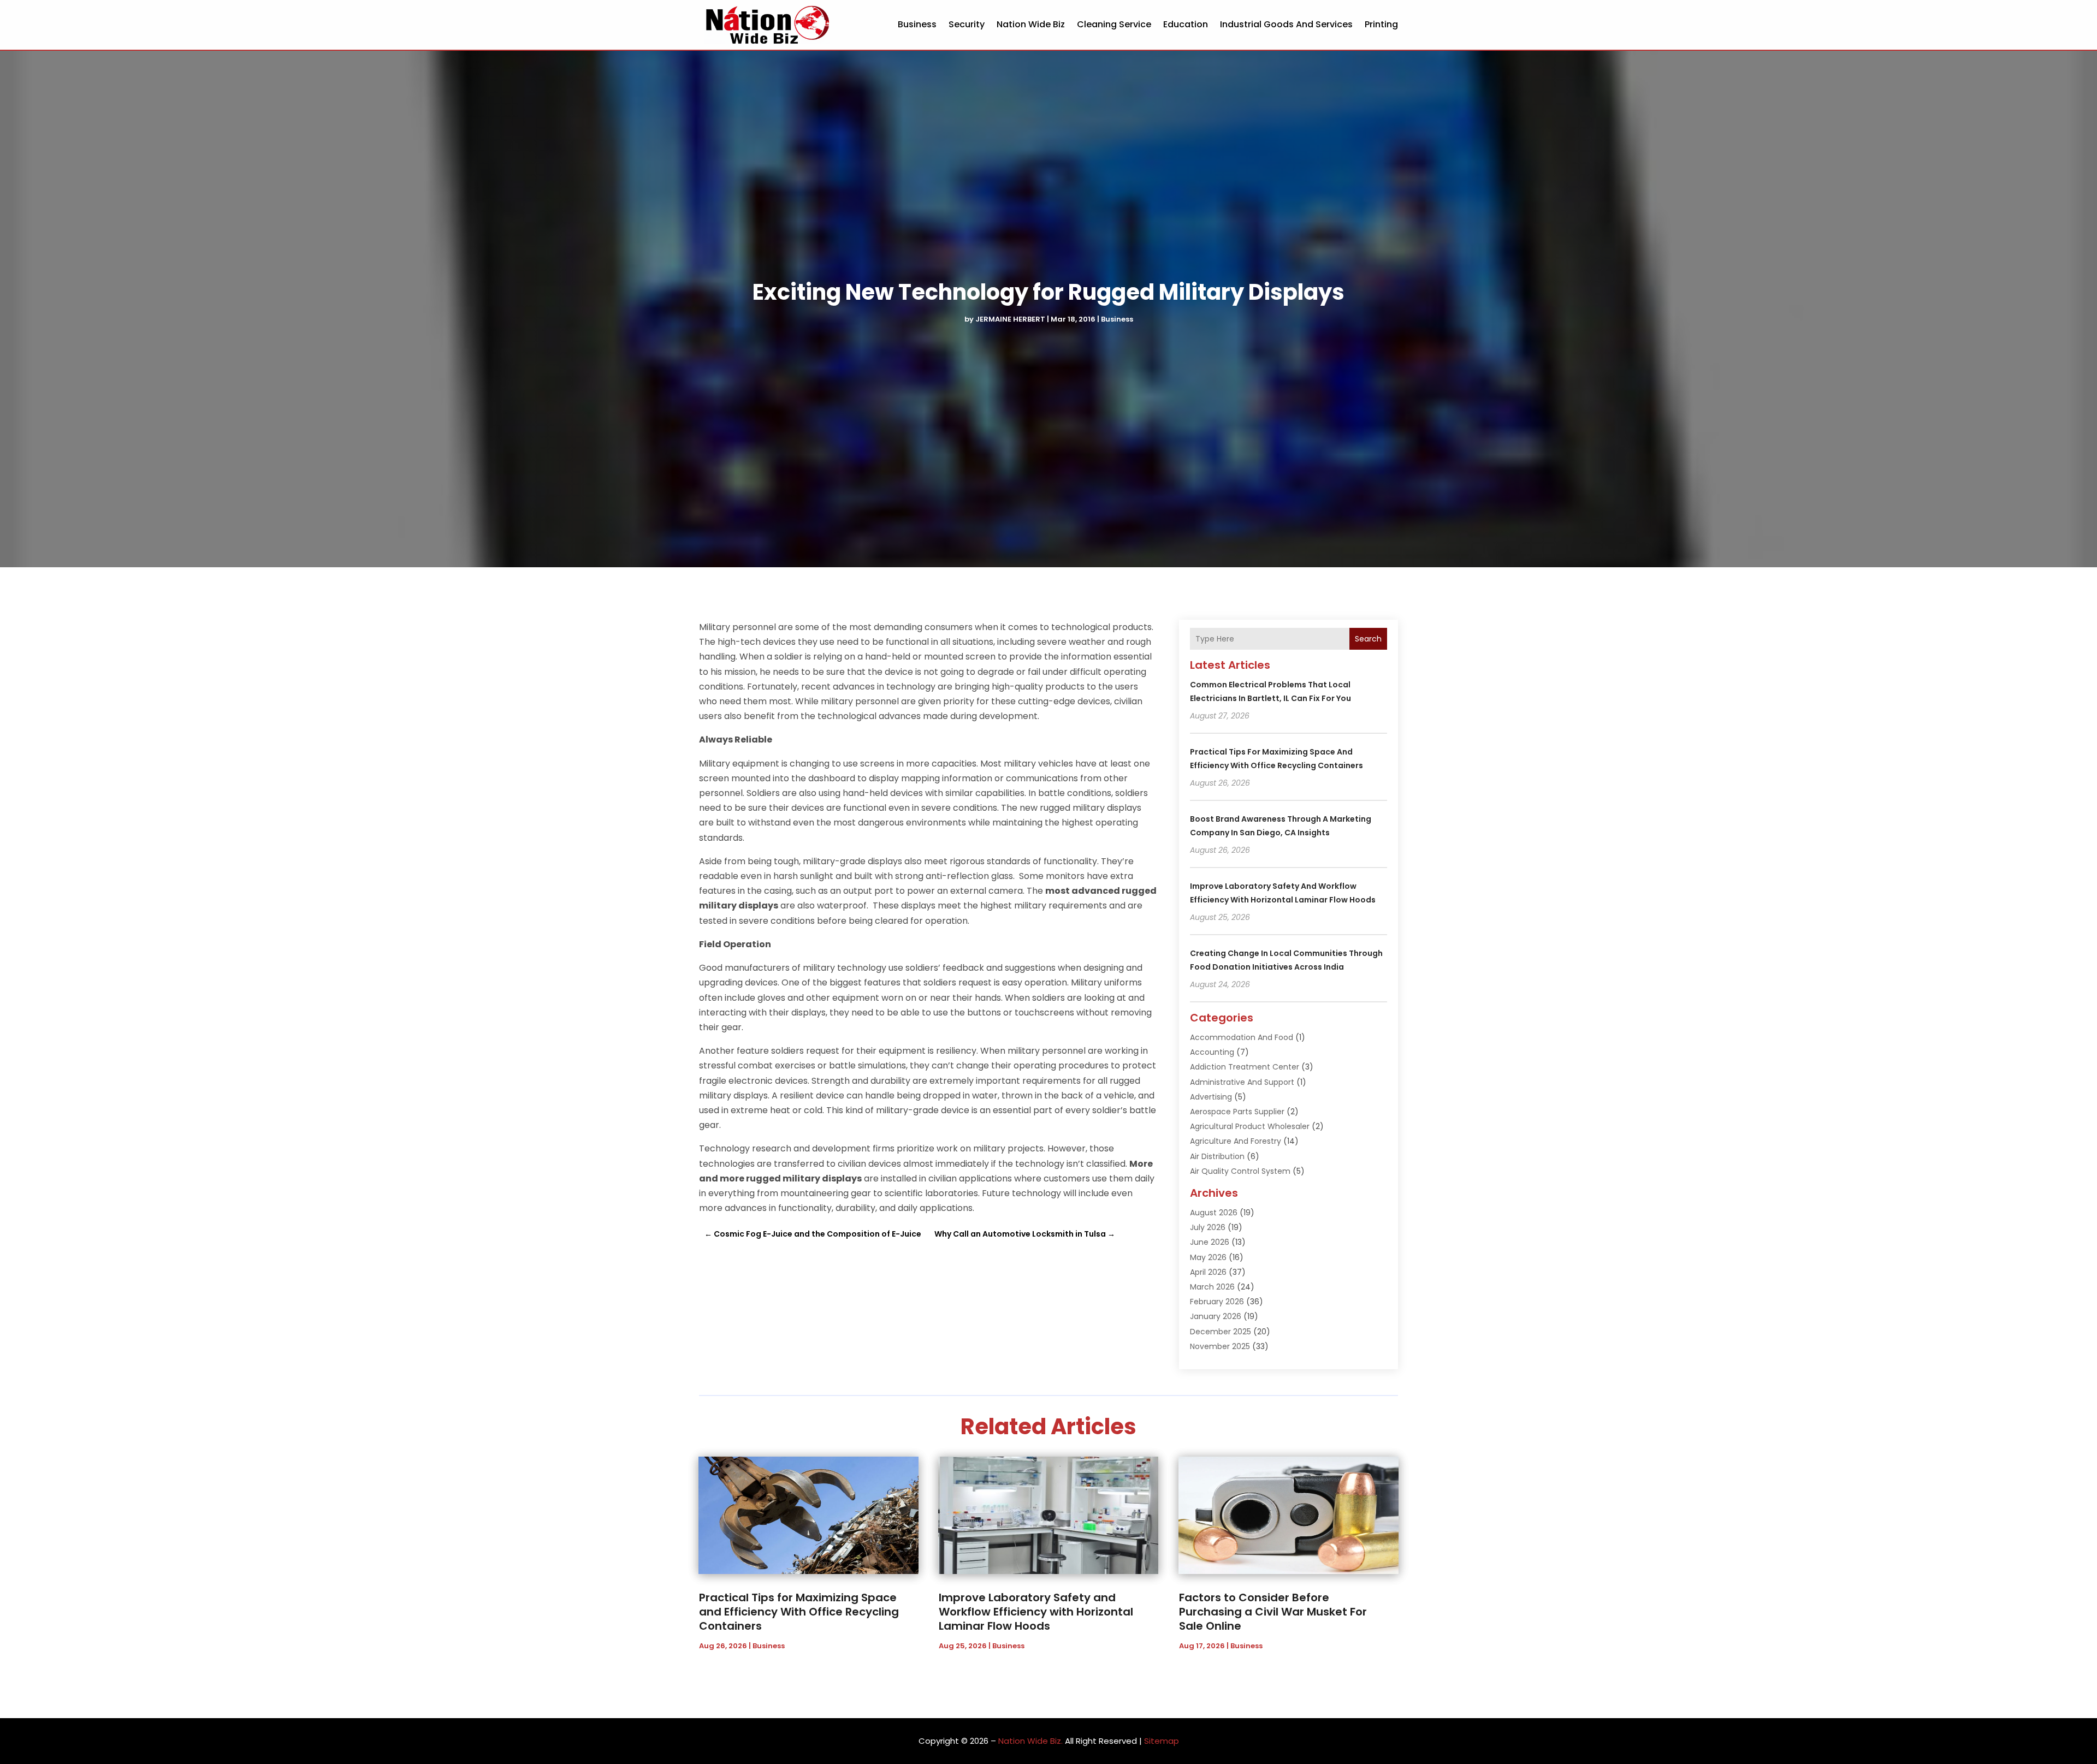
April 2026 (1208, 1272)
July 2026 (1208, 1227)
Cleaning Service (1114, 24)
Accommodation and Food (1242, 1037)
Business (917, 24)
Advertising (1211, 1097)
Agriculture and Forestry (1236, 1141)
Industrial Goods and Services (1286, 24)
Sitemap (1162, 1741)
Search (1368, 639)
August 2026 (1214, 1213)
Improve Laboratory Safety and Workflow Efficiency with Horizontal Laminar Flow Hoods (1036, 1612)
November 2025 (1220, 1346)
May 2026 (1208, 1257)
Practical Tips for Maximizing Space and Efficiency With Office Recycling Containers (799, 1612)
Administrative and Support (1242, 1082)
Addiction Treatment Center (1245, 1067)
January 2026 (1216, 1316)
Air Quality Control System (1240, 1171)
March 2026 (1212, 1287)
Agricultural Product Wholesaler (1250, 1126)
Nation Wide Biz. (1030, 1741)
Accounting (1212, 1052)
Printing (1381, 24)
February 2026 (1217, 1302)
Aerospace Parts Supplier (1237, 1112)
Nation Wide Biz (1031, 24)
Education (1186, 24)
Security (967, 24)
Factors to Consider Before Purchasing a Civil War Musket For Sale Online (1273, 1612)
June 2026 (1210, 1242)
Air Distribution (1217, 1156)
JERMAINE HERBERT (1010, 319)
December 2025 (1221, 1332)
